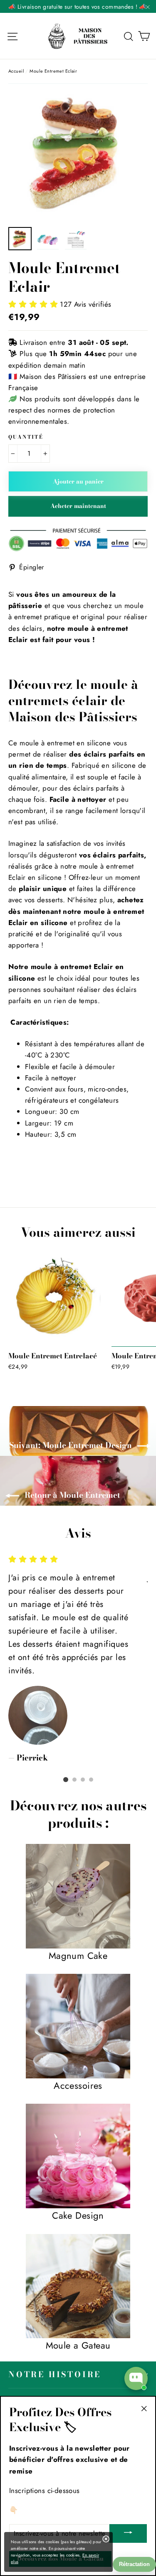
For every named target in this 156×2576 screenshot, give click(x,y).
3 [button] (83, 1780)
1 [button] (66, 1780)
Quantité (26, 437)
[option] (78, 153)
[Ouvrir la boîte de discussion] (136, 2378)
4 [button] (91, 1780)
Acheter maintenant (78, 506)
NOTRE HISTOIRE (55, 2375)
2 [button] (74, 1780)
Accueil (16, 71)
